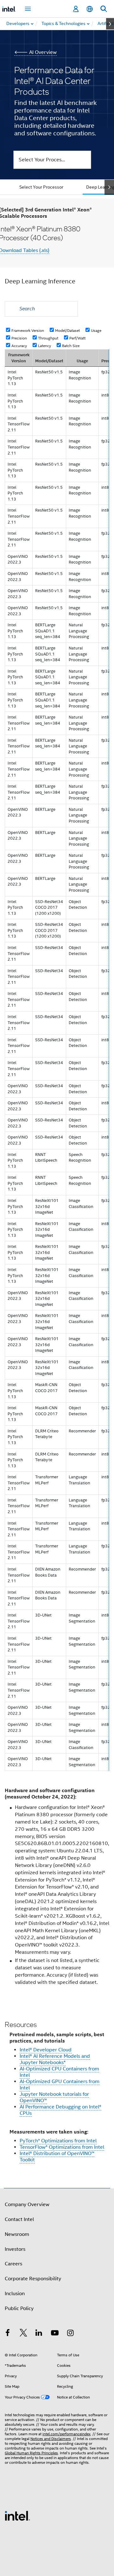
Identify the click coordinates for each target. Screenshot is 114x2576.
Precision (19, 338)
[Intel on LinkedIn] (39, 2334)
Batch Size (71, 345)
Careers (13, 2264)
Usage (96, 330)
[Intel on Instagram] (70, 2334)
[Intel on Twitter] (23, 2334)
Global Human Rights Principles (31, 2453)
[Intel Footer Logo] (17, 2515)
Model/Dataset (67, 330)
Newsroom (17, 2234)
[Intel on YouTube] (55, 2334)
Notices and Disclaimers (51, 2439)
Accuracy (19, 345)
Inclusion (15, 2294)
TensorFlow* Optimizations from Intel (62, 2147)
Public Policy (19, 2308)
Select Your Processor (41, 187)
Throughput (48, 338)
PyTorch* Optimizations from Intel (58, 2141)
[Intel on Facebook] (8, 2334)
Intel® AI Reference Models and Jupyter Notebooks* (55, 2059)
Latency (44, 345)
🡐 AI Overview (35, 52)
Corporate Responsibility (33, 2279)
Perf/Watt (77, 338)
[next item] (110, 24)
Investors (15, 2249)
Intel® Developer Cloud (46, 2050)
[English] (90, 9)
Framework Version (28, 330)
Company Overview (27, 2205)
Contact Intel (19, 2219)
